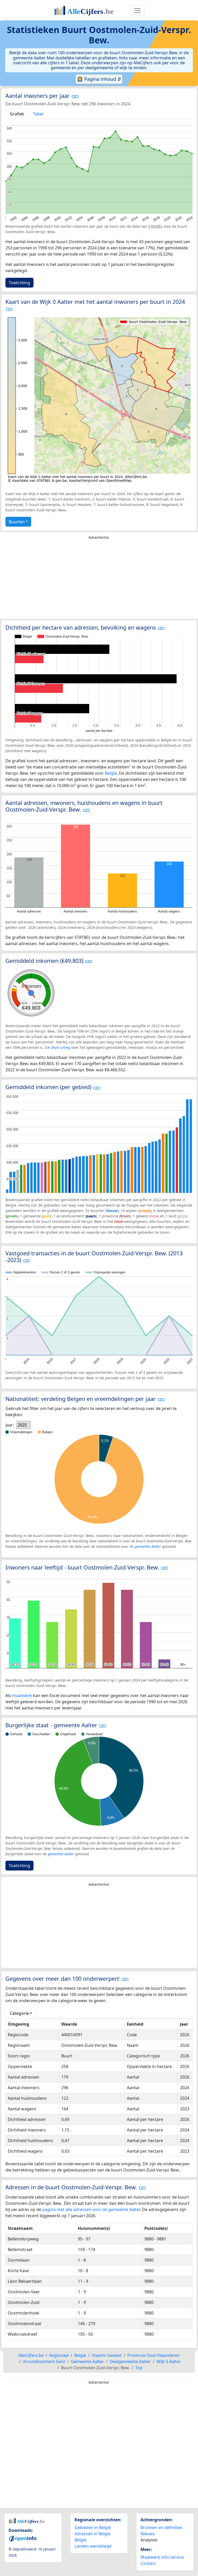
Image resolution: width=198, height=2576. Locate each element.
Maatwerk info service (162, 2557)
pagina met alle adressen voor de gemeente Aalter (91, 2209)
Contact (148, 2563)
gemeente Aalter (148, 1546)
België (111, 773)
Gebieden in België (93, 2527)
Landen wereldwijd (93, 2546)
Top (139, 2368)
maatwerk (22, 1695)
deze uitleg (60, 1047)
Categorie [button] (19, 2013)
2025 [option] (22, 1425)
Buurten (17, 522)
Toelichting (19, 283)
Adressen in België (92, 2534)
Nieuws (148, 2534)
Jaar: (10, 1425)
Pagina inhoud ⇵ (102, 79)
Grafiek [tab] (17, 114)
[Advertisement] (99, 581)
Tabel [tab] (38, 114)
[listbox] (24, 1425)
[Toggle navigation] (137, 11)
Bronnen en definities (162, 2527)
